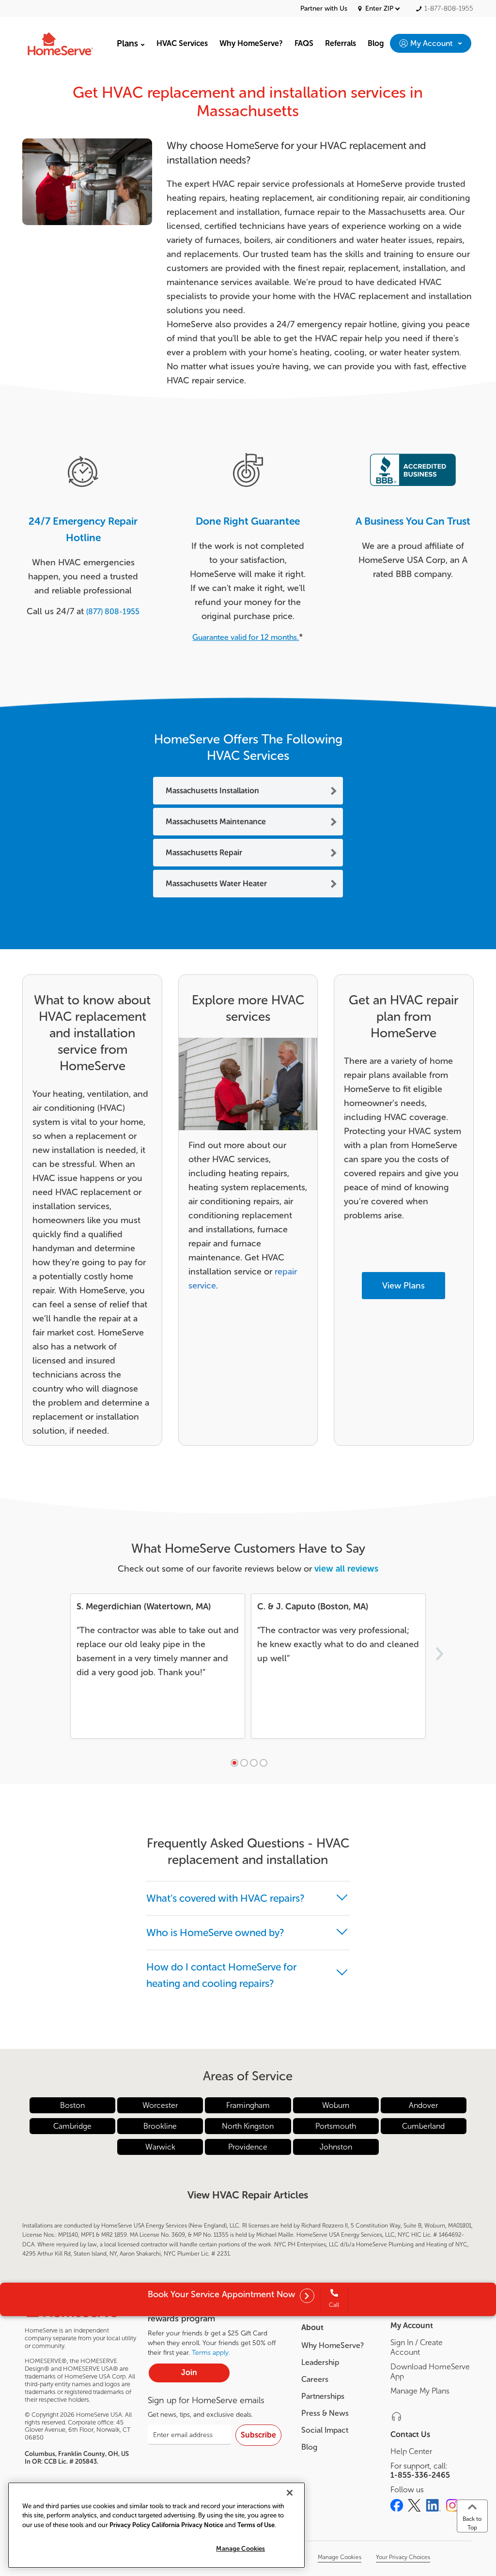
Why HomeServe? (333, 2345)
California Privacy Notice (187, 2525)
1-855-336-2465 (420, 2475)
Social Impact (325, 2430)
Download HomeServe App (430, 2371)
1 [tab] (234, 1763)
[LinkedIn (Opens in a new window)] (434, 2505)
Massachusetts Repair (204, 853)
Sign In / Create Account (417, 2347)
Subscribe (258, 2435)
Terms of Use (256, 2525)
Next (439, 1654)
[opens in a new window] (307, 2297)
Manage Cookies (240, 2549)
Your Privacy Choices (403, 2557)
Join (189, 2372)
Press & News (325, 2413)
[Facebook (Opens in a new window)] (397, 2505)
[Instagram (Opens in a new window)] (452, 2505)
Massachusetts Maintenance (216, 822)
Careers (315, 2379)
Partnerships (323, 2396)
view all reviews (346, 1569)
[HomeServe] (61, 43)
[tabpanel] (158, 1666)
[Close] (290, 2493)
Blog (309, 2447)
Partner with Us (324, 9)
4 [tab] (263, 1763)
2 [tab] (244, 1763)
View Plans (403, 1286)
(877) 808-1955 (113, 612)
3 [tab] (254, 1763)
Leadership (320, 2362)
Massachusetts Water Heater (216, 884)
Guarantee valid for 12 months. (246, 637)
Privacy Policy (130, 2525)
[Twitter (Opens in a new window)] (414, 2505)
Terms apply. (211, 2353)
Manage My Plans (420, 2391)
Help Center (411, 2451)
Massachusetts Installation (212, 791)
